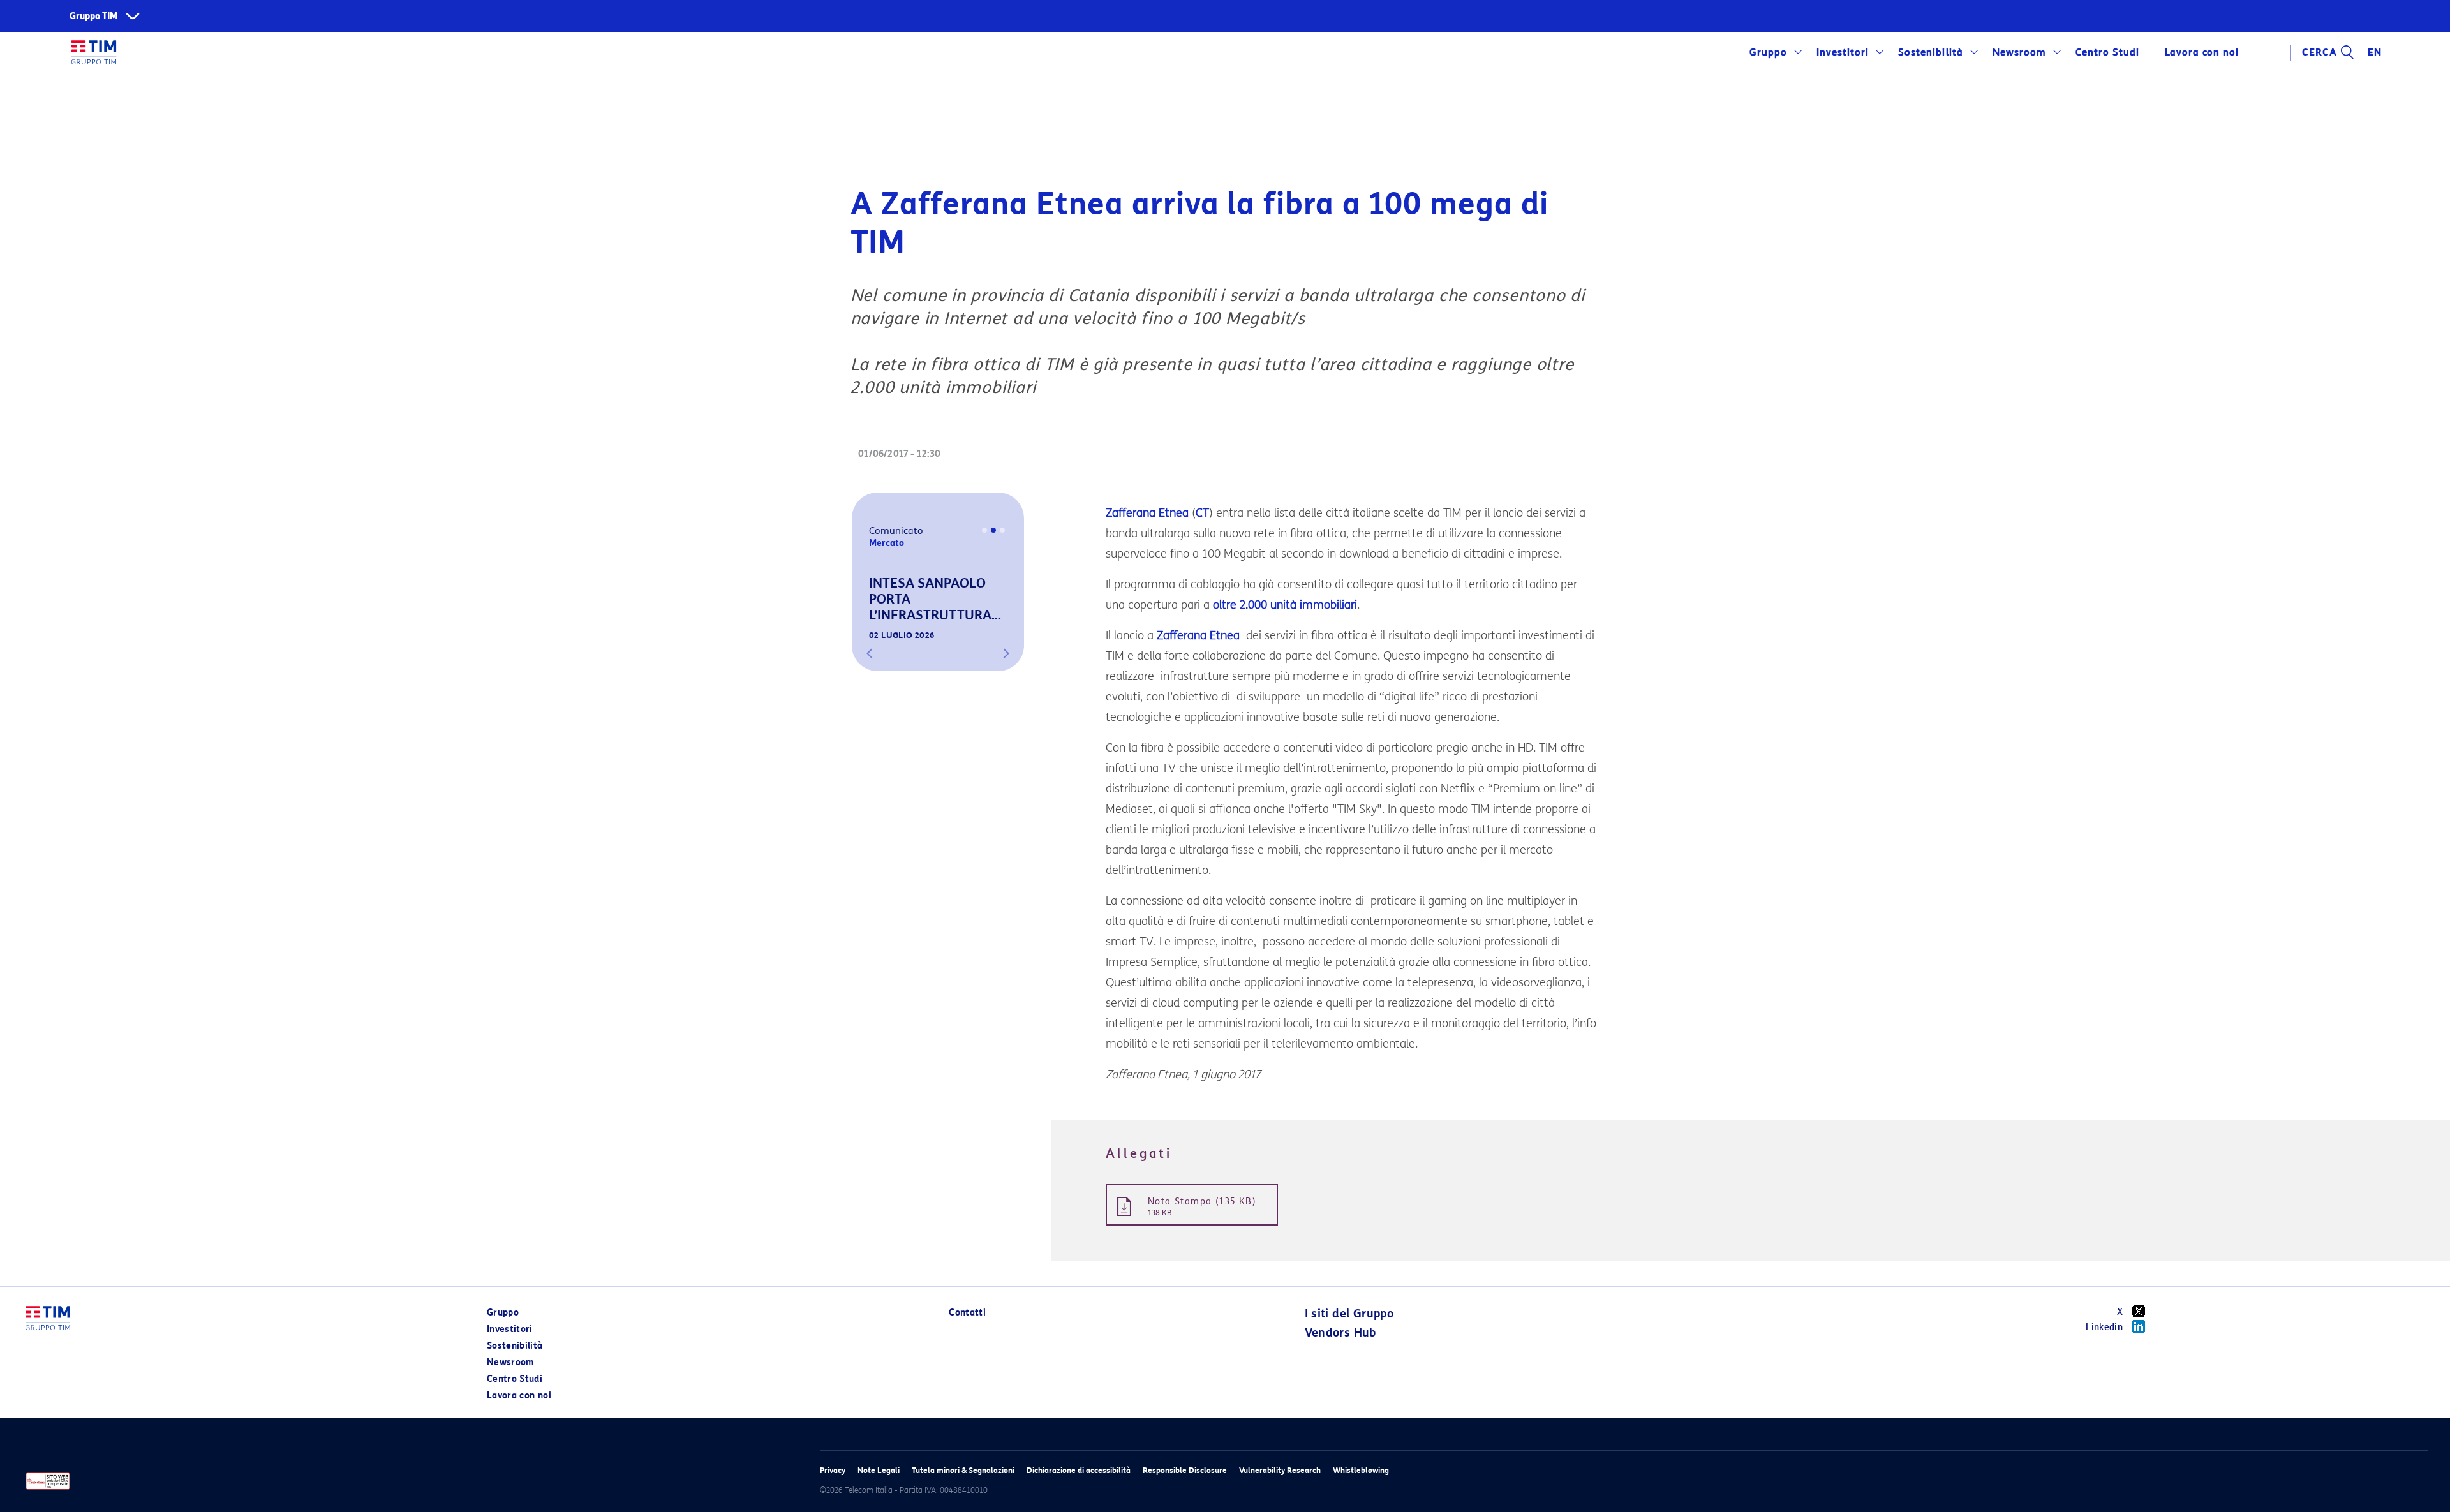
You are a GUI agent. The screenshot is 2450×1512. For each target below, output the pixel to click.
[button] (870, 653)
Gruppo (1768, 52)
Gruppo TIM (94, 16)
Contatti (967, 1313)
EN (2375, 52)
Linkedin (2104, 1327)
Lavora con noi (519, 1396)
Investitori (1843, 52)
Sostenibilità (1930, 52)
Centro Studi (515, 1379)
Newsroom (2019, 52)
